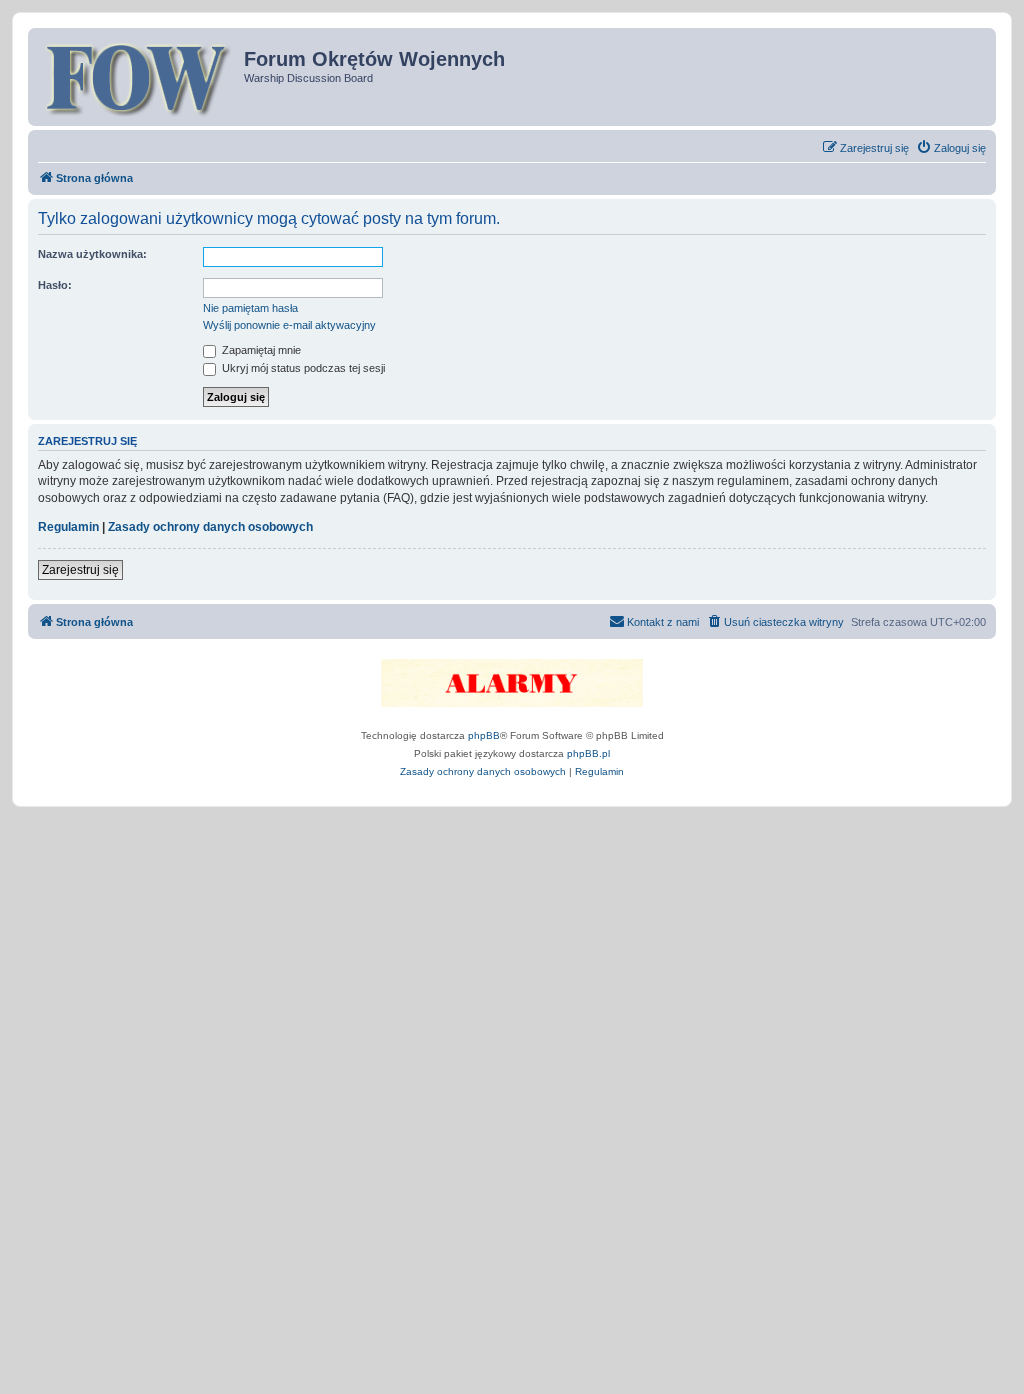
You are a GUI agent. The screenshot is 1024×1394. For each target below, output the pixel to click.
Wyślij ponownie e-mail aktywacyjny (289, 325)
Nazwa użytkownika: (92, 254)
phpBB (484, 735)
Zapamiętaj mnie (260, 350)
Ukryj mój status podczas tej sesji (302, 368)
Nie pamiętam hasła (250, 308)
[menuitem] (951, 148)
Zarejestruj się (80, 570)
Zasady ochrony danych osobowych (210, 527)
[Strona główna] (138, 77)
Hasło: (55, 285)
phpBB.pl (588, 753)
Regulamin (68, 527)
